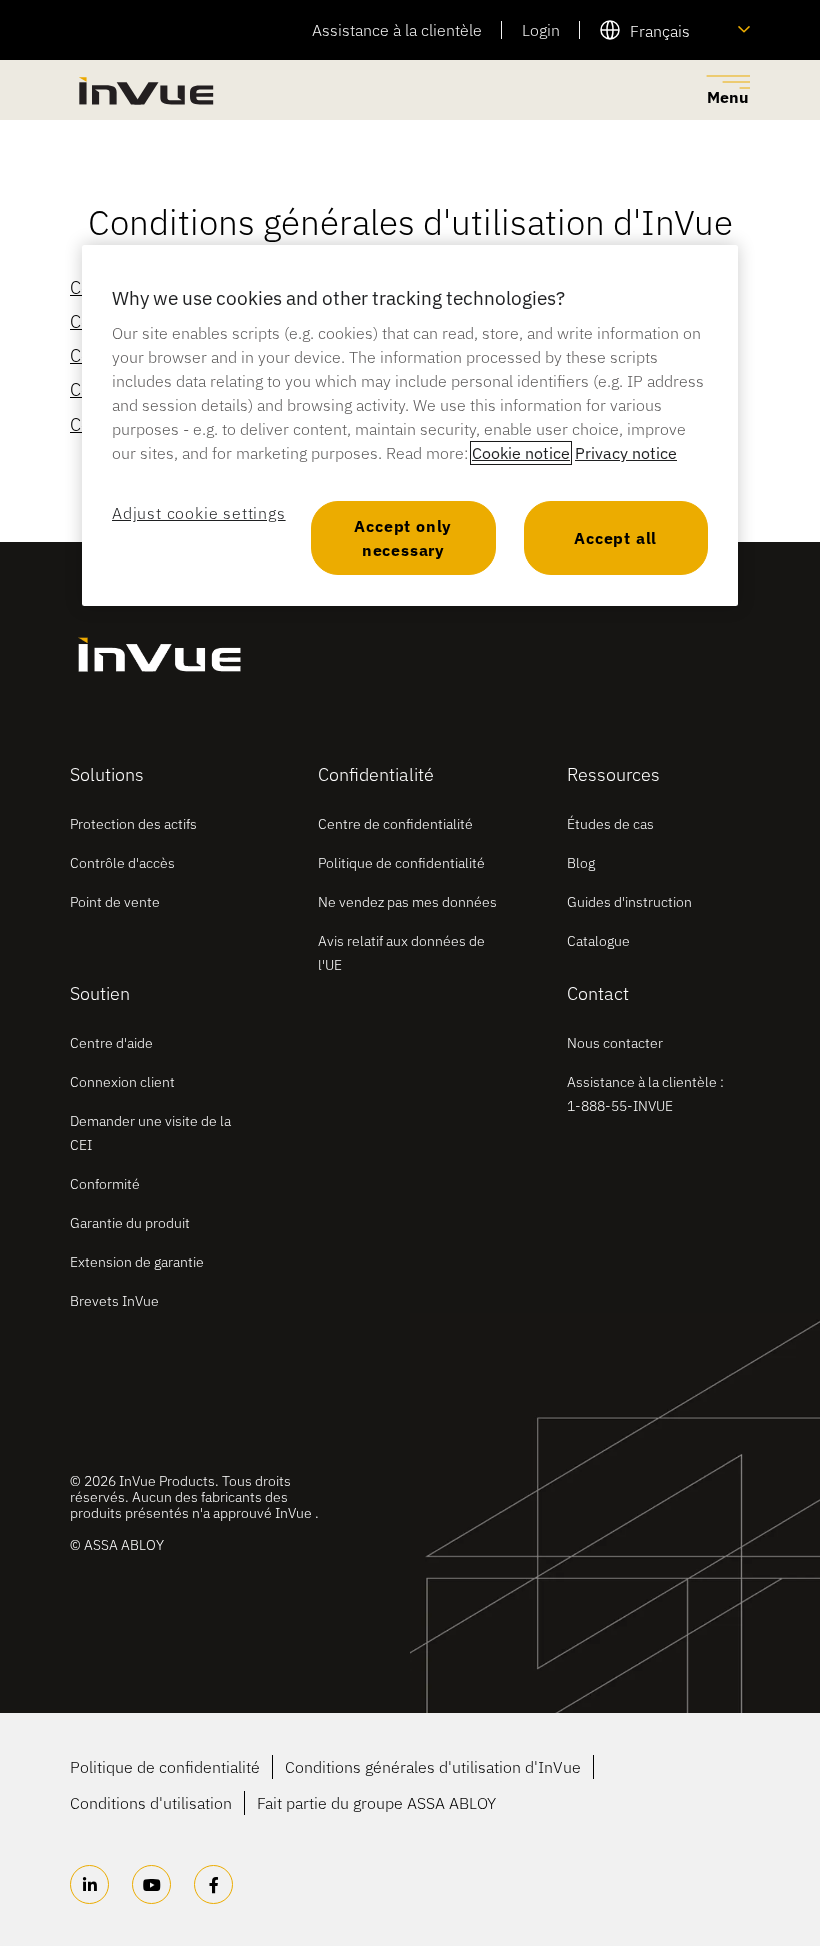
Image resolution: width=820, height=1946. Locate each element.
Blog (581, 863)
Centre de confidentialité (395, 824)
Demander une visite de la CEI (150, 1133)
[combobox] (675, 30)
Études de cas (610, 824)
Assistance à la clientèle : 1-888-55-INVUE (645, 1094)
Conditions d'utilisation (151, 1803)
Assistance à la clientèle (397, 30)
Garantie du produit (130, 1223)
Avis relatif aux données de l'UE (401, 953)
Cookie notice (521, 453)
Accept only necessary (403, 538)
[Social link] (89, 1884)
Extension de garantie (137, 1262)
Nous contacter (615, 1043)
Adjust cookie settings (199, 513)
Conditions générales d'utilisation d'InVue (433, 1767)
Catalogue (598, 941)
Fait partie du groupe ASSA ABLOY (376, 1803)
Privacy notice (626, 453)
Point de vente (115, 902)
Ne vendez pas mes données (407, 902)
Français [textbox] (660, 31)
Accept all (615, 538)
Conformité (105, 1184)
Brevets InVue (114, 1301)
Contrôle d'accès (122, 863)
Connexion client (122, 1082)
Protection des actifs (133, 824)
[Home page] (145, 90)
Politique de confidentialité (401, 863)
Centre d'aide (111, 1043)
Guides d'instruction (629, 902)
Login (541, 30)
